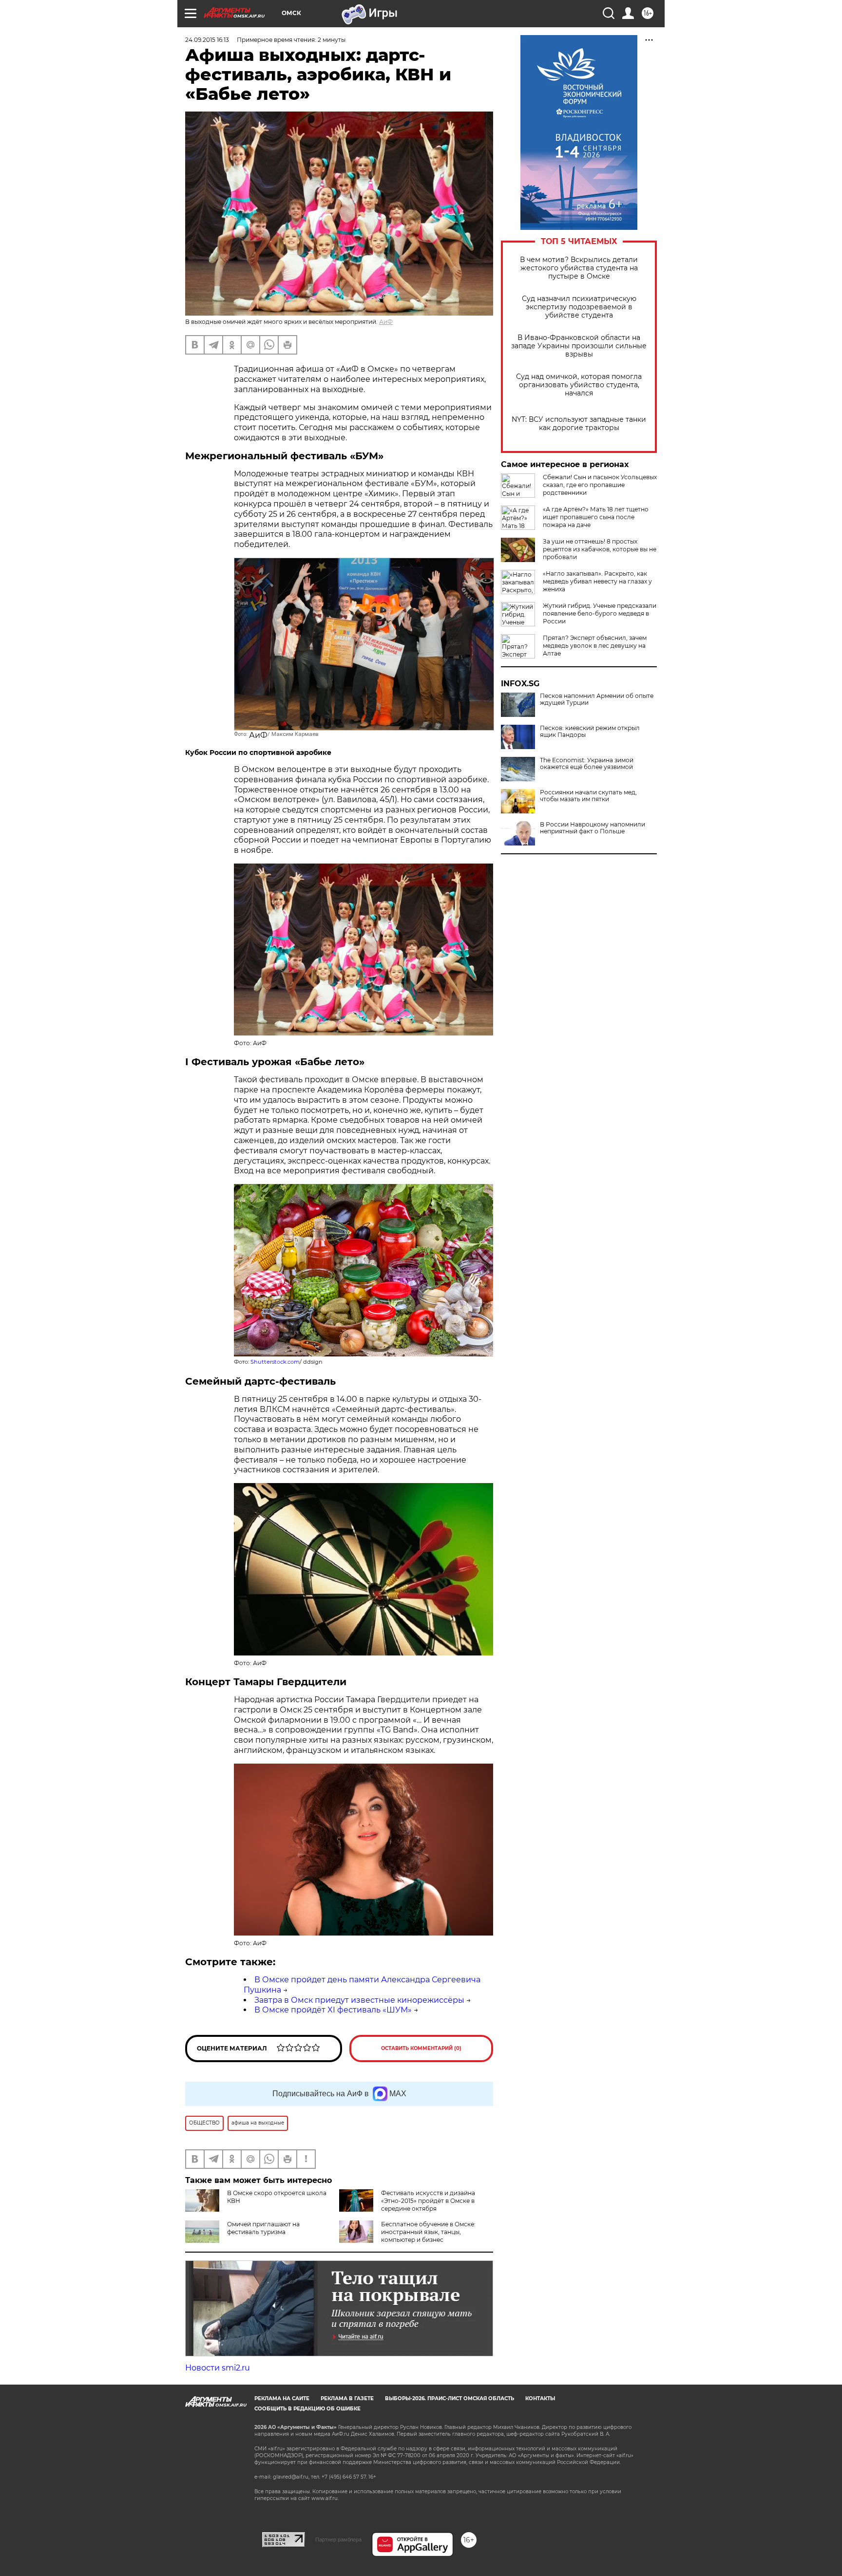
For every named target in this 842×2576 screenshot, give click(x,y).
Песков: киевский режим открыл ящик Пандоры (590, 732)
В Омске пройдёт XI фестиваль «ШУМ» (333, 2010)
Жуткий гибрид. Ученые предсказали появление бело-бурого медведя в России (600, 613)
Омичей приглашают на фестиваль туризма (263, 2228)
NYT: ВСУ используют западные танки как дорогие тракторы (579, 424)
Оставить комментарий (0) (421, 2048)
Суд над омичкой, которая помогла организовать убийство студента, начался (579, 385)
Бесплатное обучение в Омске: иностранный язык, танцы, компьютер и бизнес (428, 2232)
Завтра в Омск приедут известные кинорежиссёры (359, 2000)
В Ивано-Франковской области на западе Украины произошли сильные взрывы (579, 346)
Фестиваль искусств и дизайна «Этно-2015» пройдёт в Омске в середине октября (428, 2201)
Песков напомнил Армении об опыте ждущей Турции (597, 699)
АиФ (386, 322)
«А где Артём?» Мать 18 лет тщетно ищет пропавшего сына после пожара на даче (596, 517)
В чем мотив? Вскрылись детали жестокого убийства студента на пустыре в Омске (579, 268)
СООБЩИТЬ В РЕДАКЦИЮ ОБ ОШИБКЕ (307, 2409)
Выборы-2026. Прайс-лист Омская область (450, 2398)
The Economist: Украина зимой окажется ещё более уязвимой (587, 764)
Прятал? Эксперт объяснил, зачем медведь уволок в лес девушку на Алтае (595, 646)
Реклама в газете (347, 2398)
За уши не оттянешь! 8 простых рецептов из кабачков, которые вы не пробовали (600, 549)
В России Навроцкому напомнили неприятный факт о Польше (593, 828)
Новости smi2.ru (218, 2368)
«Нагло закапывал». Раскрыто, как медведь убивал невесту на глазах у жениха (597, 581)
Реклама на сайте (282, 2398)
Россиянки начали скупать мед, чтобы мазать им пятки (588, 796)
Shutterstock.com (275, 1362)
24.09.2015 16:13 (207, 40)
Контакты (540, 2398)
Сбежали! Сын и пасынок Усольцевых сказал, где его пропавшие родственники (600, 485)
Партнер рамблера (338, 2539)
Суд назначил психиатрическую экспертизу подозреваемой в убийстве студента (579, 307)
